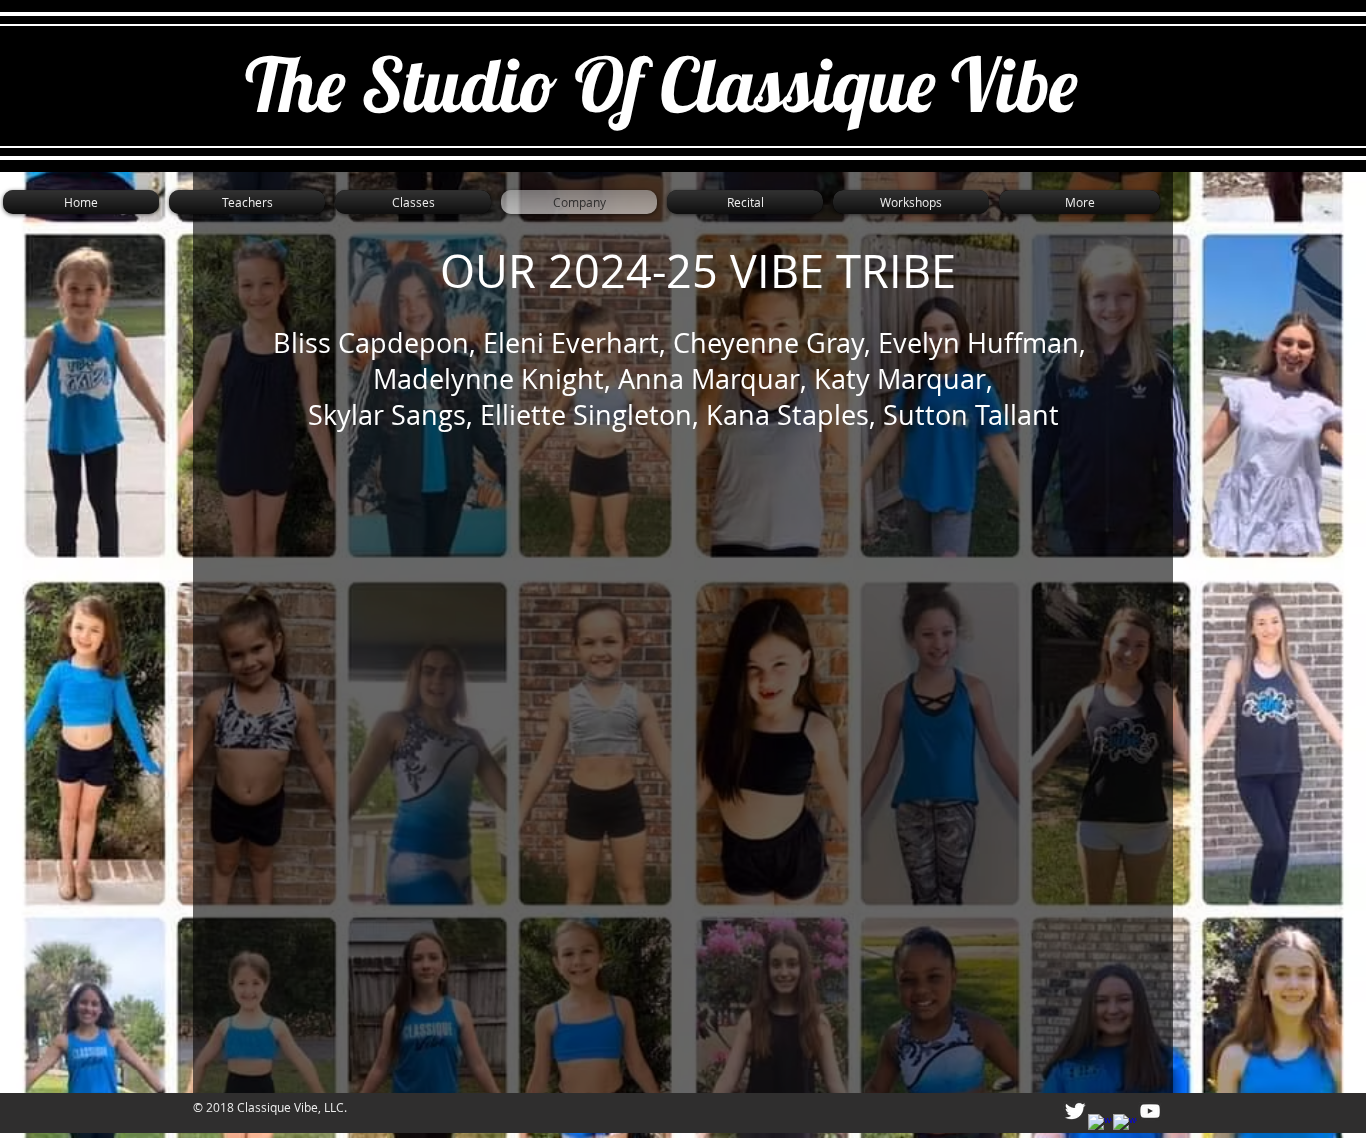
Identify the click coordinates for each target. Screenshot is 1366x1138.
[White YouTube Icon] (1150, 1111)
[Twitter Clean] (1075, 1111)
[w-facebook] (1100, 1126)
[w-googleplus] (1125, 1126)
